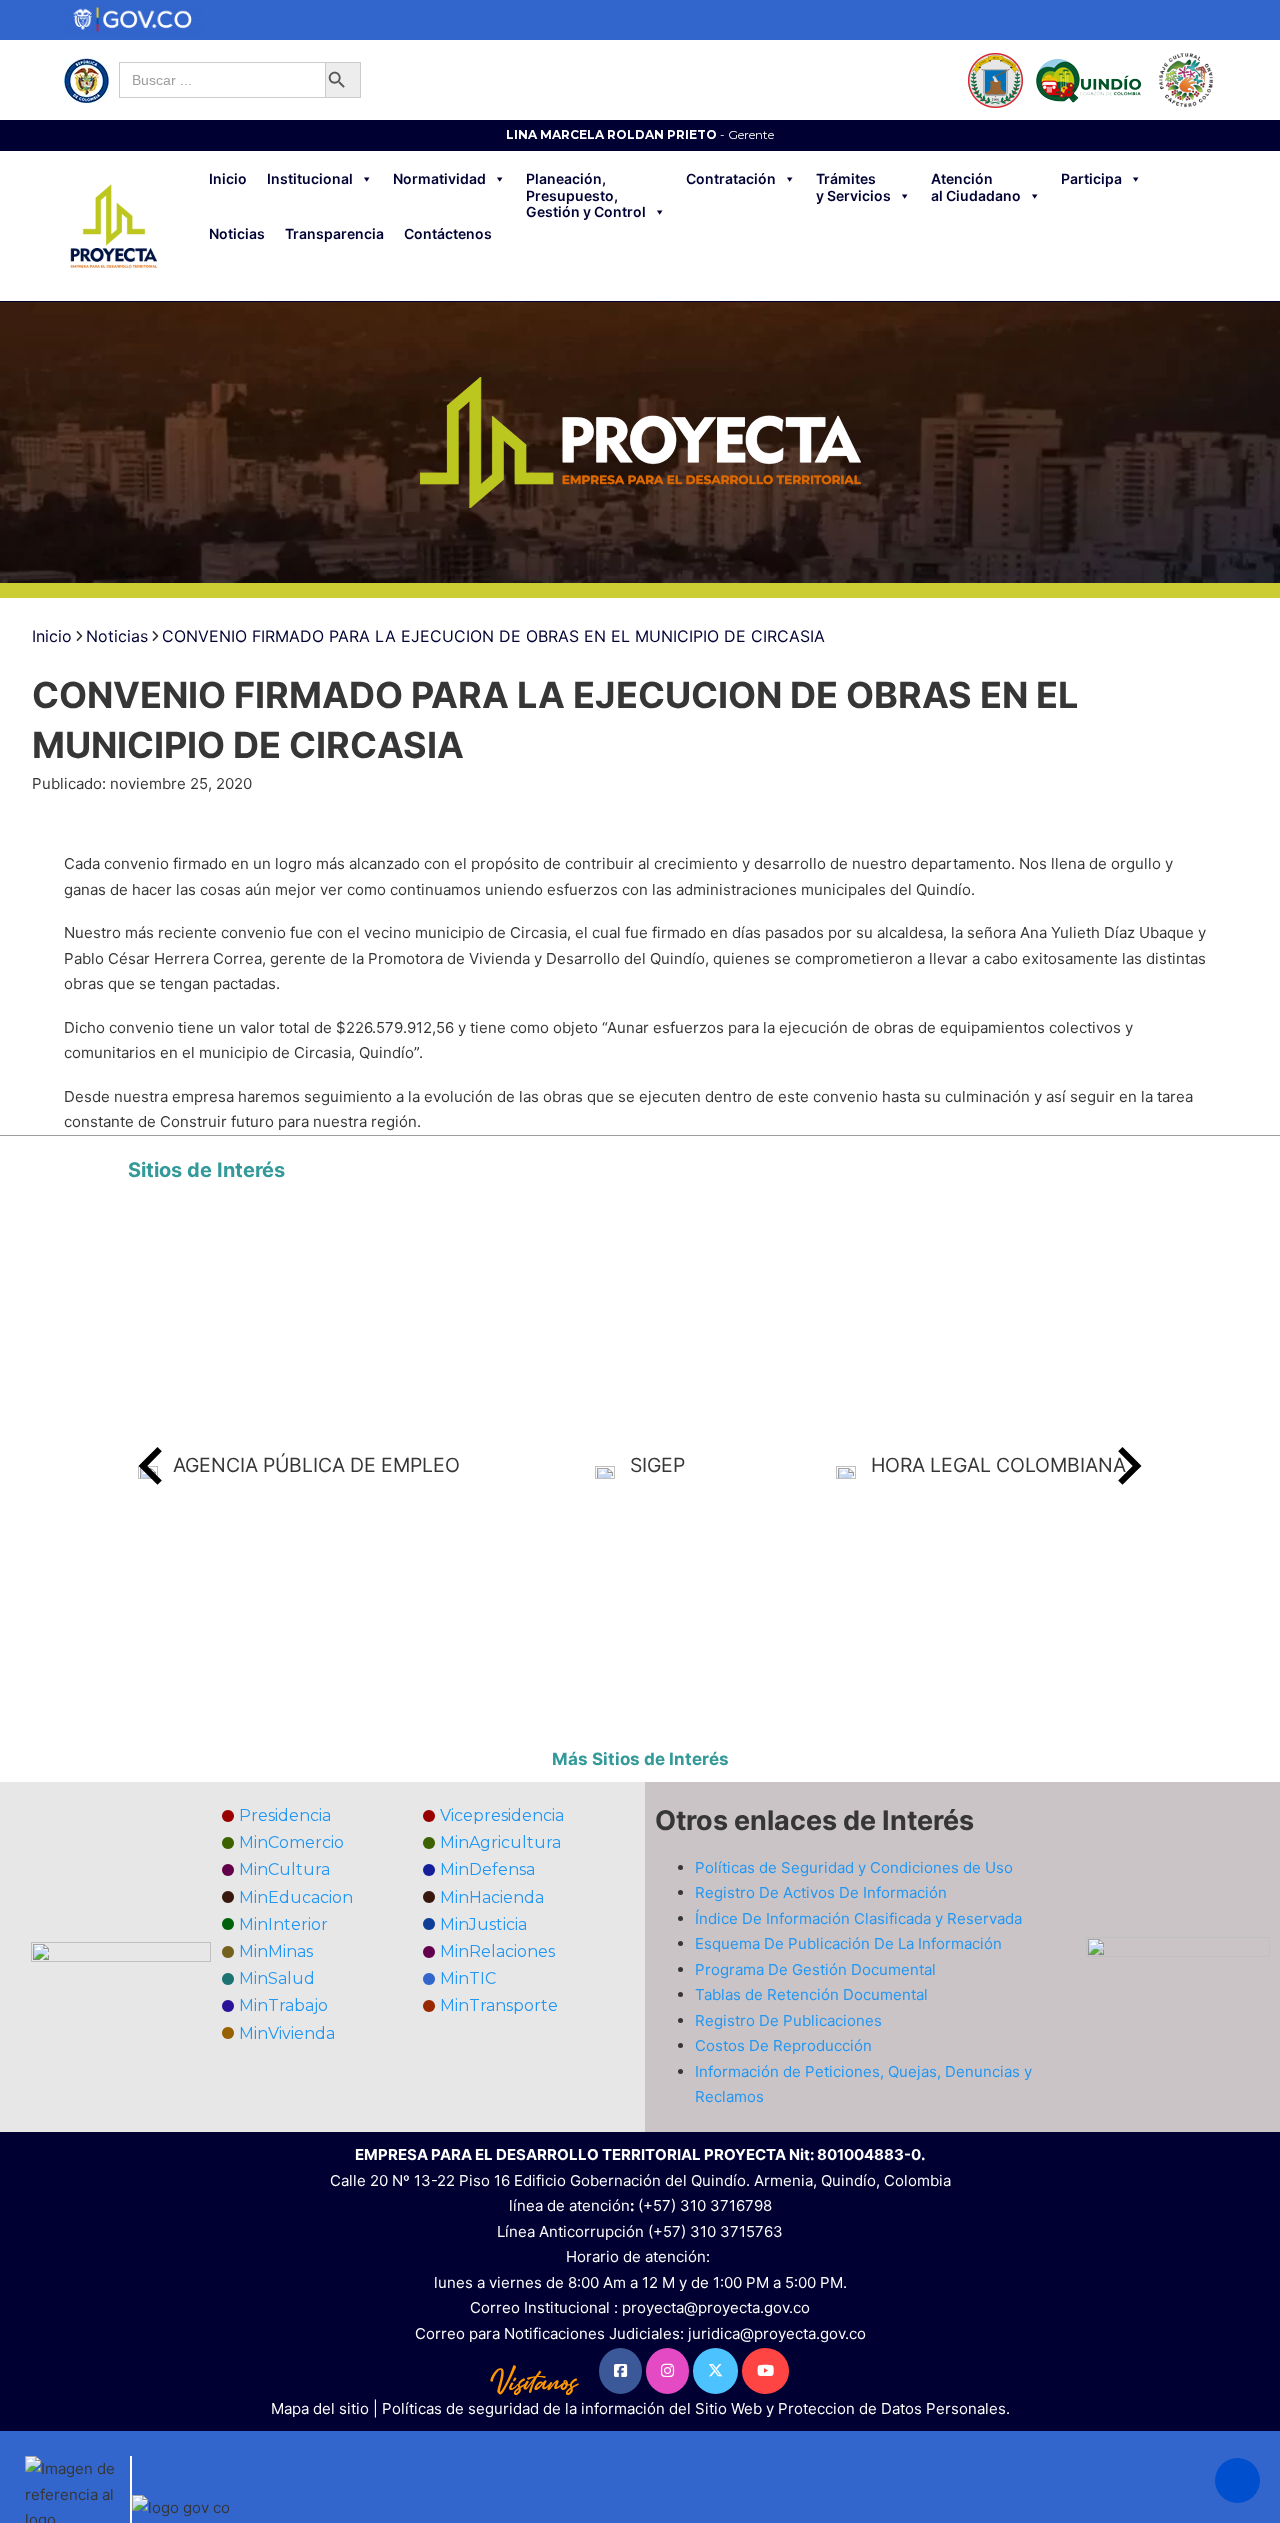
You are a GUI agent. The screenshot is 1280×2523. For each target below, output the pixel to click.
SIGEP (657, 1465)
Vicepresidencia (502, 1815)
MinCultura (284, 1869)
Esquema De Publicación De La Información (848, 1943)
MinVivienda (287, 2033)
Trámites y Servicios (853, 187)
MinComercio (291, 1842)
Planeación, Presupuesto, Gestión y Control (586, 196)
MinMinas (276, 1951)
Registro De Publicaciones (788, 2020)
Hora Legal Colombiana (998, 1465)
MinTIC (468, 1978)
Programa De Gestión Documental (815, 1969)
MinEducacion (296, 1897)
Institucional (310, 179)
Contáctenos (448, 234)
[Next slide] (1127, 1466)
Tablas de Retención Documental (811, 1994)
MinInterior (283, 1924)
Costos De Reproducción (783, 2045)
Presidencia (285, 1815)
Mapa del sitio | (326, 2408)
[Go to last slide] (153, 1466)
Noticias (237, 234)
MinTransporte (499, 2005)
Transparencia (334, 234)
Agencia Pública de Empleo (316, 1465)
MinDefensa (487, 1869)
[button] (1237, 2480)
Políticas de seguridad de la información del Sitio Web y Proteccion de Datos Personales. (696, 2408)
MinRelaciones (497, 1951)
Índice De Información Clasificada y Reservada (858, 1918)
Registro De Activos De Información (821, 1892)
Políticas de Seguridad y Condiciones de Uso (854, 1867)
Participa (1091, 179)
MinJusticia (483, 1924)
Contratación (731, 179)
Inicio (228, 179)
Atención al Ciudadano (976, 187)
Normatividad (439, 179)
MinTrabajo (283, 2005)
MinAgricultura (500, 1842)
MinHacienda (492, 1897)
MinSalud (277, 1978)
